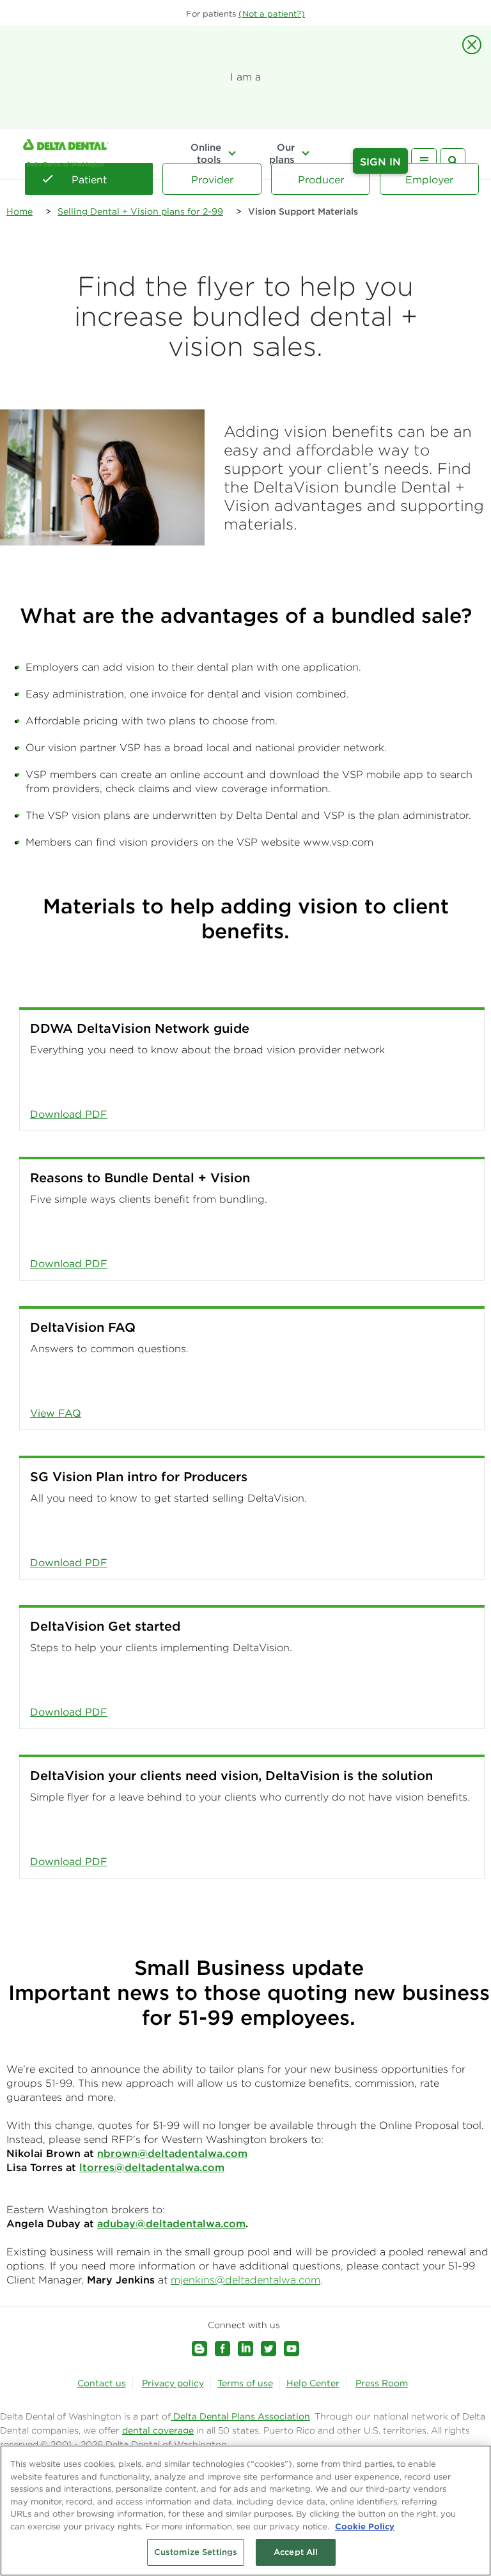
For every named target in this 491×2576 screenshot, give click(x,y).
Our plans (282, 153)
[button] (272, 14)
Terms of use (245, 2383)
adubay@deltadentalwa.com (171, 2223)
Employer (429, 179)
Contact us (102, 2383)
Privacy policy (173, 2383)
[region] (245, 2511)
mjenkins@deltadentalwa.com (245, 2280)
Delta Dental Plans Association (240, 2416)
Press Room (382, 2383)
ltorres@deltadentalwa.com (152, 2167)
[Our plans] (306, 153)
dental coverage (158, 2430)
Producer (321, 179)
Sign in (380, 162)
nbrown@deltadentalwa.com (172, 2153)
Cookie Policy (365, 2526)
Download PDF (69, 1114)
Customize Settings (196, 2552)
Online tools (206, 153)
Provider (212, 179)
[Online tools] (232, 153)
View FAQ (56, 1413)
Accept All (296, 2552)
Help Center (313, 2383)
